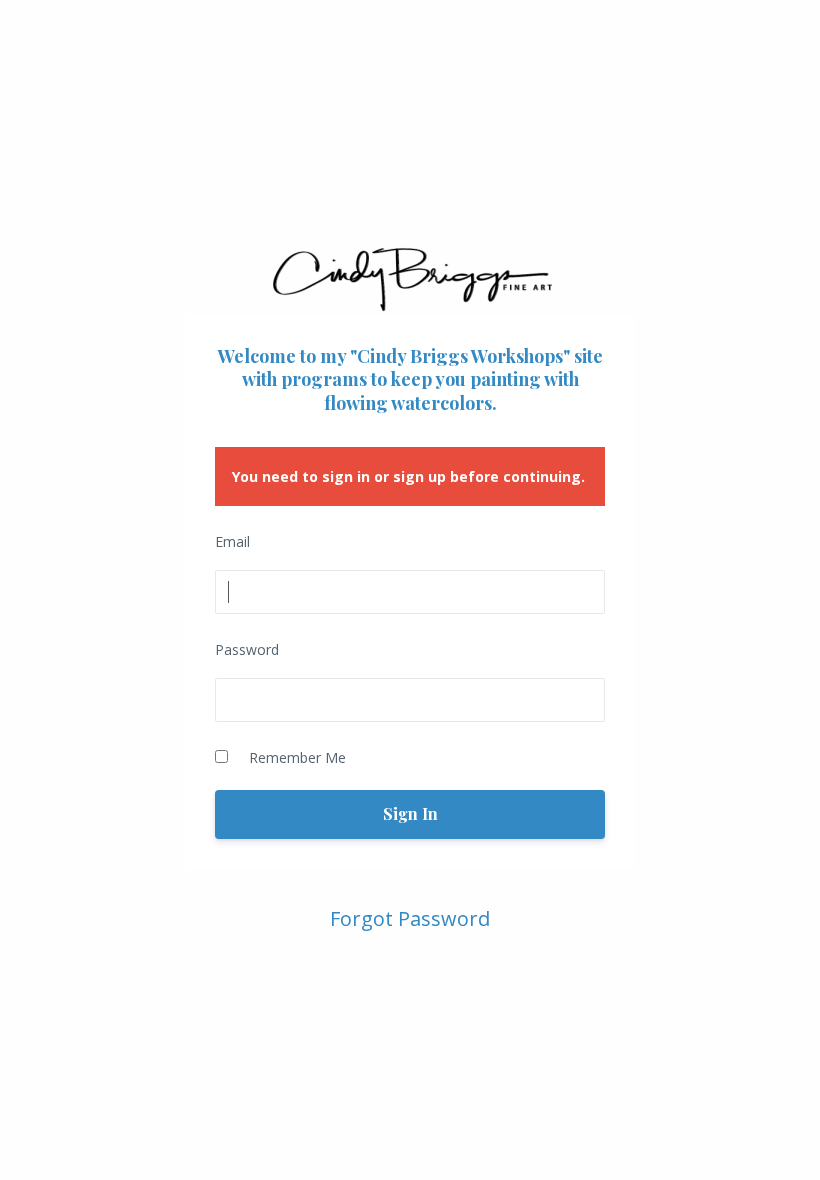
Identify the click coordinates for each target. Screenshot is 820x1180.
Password (247, 649)
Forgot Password (410, 918)
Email (232, 541)
